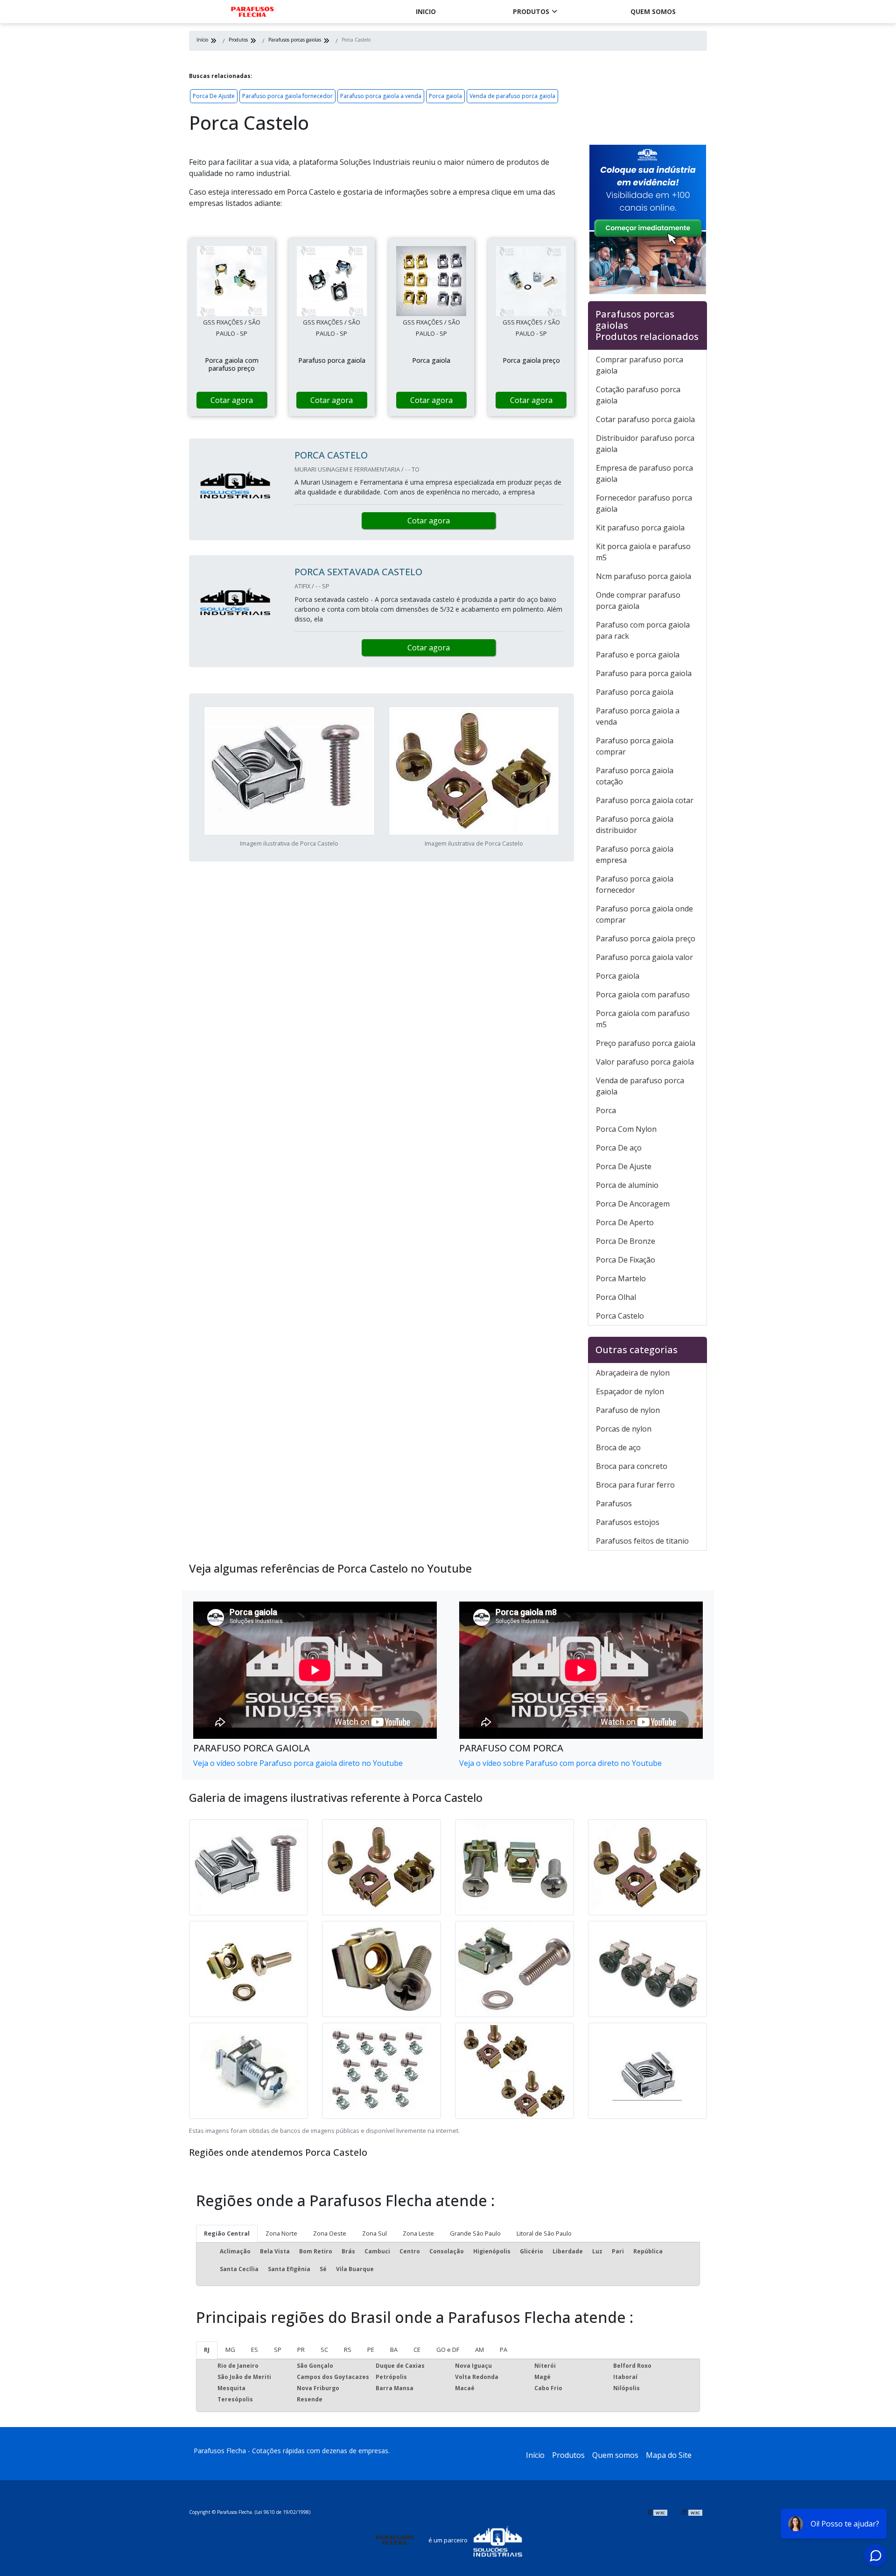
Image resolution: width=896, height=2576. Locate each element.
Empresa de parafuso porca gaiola (644, 473)
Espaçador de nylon (630, 1391)
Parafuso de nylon (628, 1410)
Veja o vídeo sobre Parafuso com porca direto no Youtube (560, 1763)
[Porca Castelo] (232, 281)
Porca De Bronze (626, 1241)
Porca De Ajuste (214, 96)
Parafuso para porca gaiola (644, 673)
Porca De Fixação (626, 1260)
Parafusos (614, 1503)
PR (301, 2350)
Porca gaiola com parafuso (643, 995)
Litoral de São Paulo (544, 2233)
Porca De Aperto (625, 1222)
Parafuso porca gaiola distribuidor (635, 825)
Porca (606, 1110)
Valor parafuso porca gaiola (645, 1062)
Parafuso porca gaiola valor (644, 957)
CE (417, 2350)
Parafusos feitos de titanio (642, 1541)
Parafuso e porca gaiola (638, 655)
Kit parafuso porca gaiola (640, 528)
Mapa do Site (669, 2455)
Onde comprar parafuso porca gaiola (638, 600)
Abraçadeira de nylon (633, 1373)
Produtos (531, 11)
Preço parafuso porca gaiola (646, 1043)
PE (371, 2350)
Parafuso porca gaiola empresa (635, 854)
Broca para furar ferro (635, 1485)
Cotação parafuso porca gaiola (638, 395)
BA (394, 2350)
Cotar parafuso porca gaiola (645, 419)
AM (479, 2350)
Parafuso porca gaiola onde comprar (644, 914)
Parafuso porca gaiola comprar (635, 746)
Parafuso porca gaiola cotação (635, 776)
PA (504, 2350)
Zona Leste (418, 2233)
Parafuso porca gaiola (635, 692)
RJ (207, 2350)
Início (535, 2455)
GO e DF (448, 2350)
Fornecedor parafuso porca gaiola (644, 503)
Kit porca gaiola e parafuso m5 (643, 552)
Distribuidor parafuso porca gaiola (645, 444)
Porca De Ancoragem (633, 1204)
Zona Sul (374, 2233)
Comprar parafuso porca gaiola (640, 365)
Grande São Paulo (475, 2233)
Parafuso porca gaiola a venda (381, 96)
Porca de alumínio (627, 1185)
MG (230, 2350)
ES (255, 2350)
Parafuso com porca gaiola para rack (643, 630)
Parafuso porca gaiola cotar (645, 800)
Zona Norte (281, 2233)
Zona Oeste (330, 2233)
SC (324, 2350)
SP (278, 2350)
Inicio (426, 11)
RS (348, 2350)
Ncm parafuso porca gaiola (644, 576)
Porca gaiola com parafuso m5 (643, 1019)
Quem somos (653, 11)
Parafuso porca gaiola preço (646, 939)
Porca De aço (619, 1148)
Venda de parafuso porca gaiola (512, 96)
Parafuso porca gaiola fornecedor (287, 96)
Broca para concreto (632, 1466)
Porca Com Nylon (626, 1129)
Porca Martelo (621, 1278)
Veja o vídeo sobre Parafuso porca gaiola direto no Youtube (298, 1763)
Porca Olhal (616, 1297)
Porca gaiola (445, 96)
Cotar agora (232, 400)
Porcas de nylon (624, 1429)
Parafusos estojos (628, 1522)
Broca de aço (618, 1447)
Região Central (227, 2233)
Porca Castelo (620, 1316)
